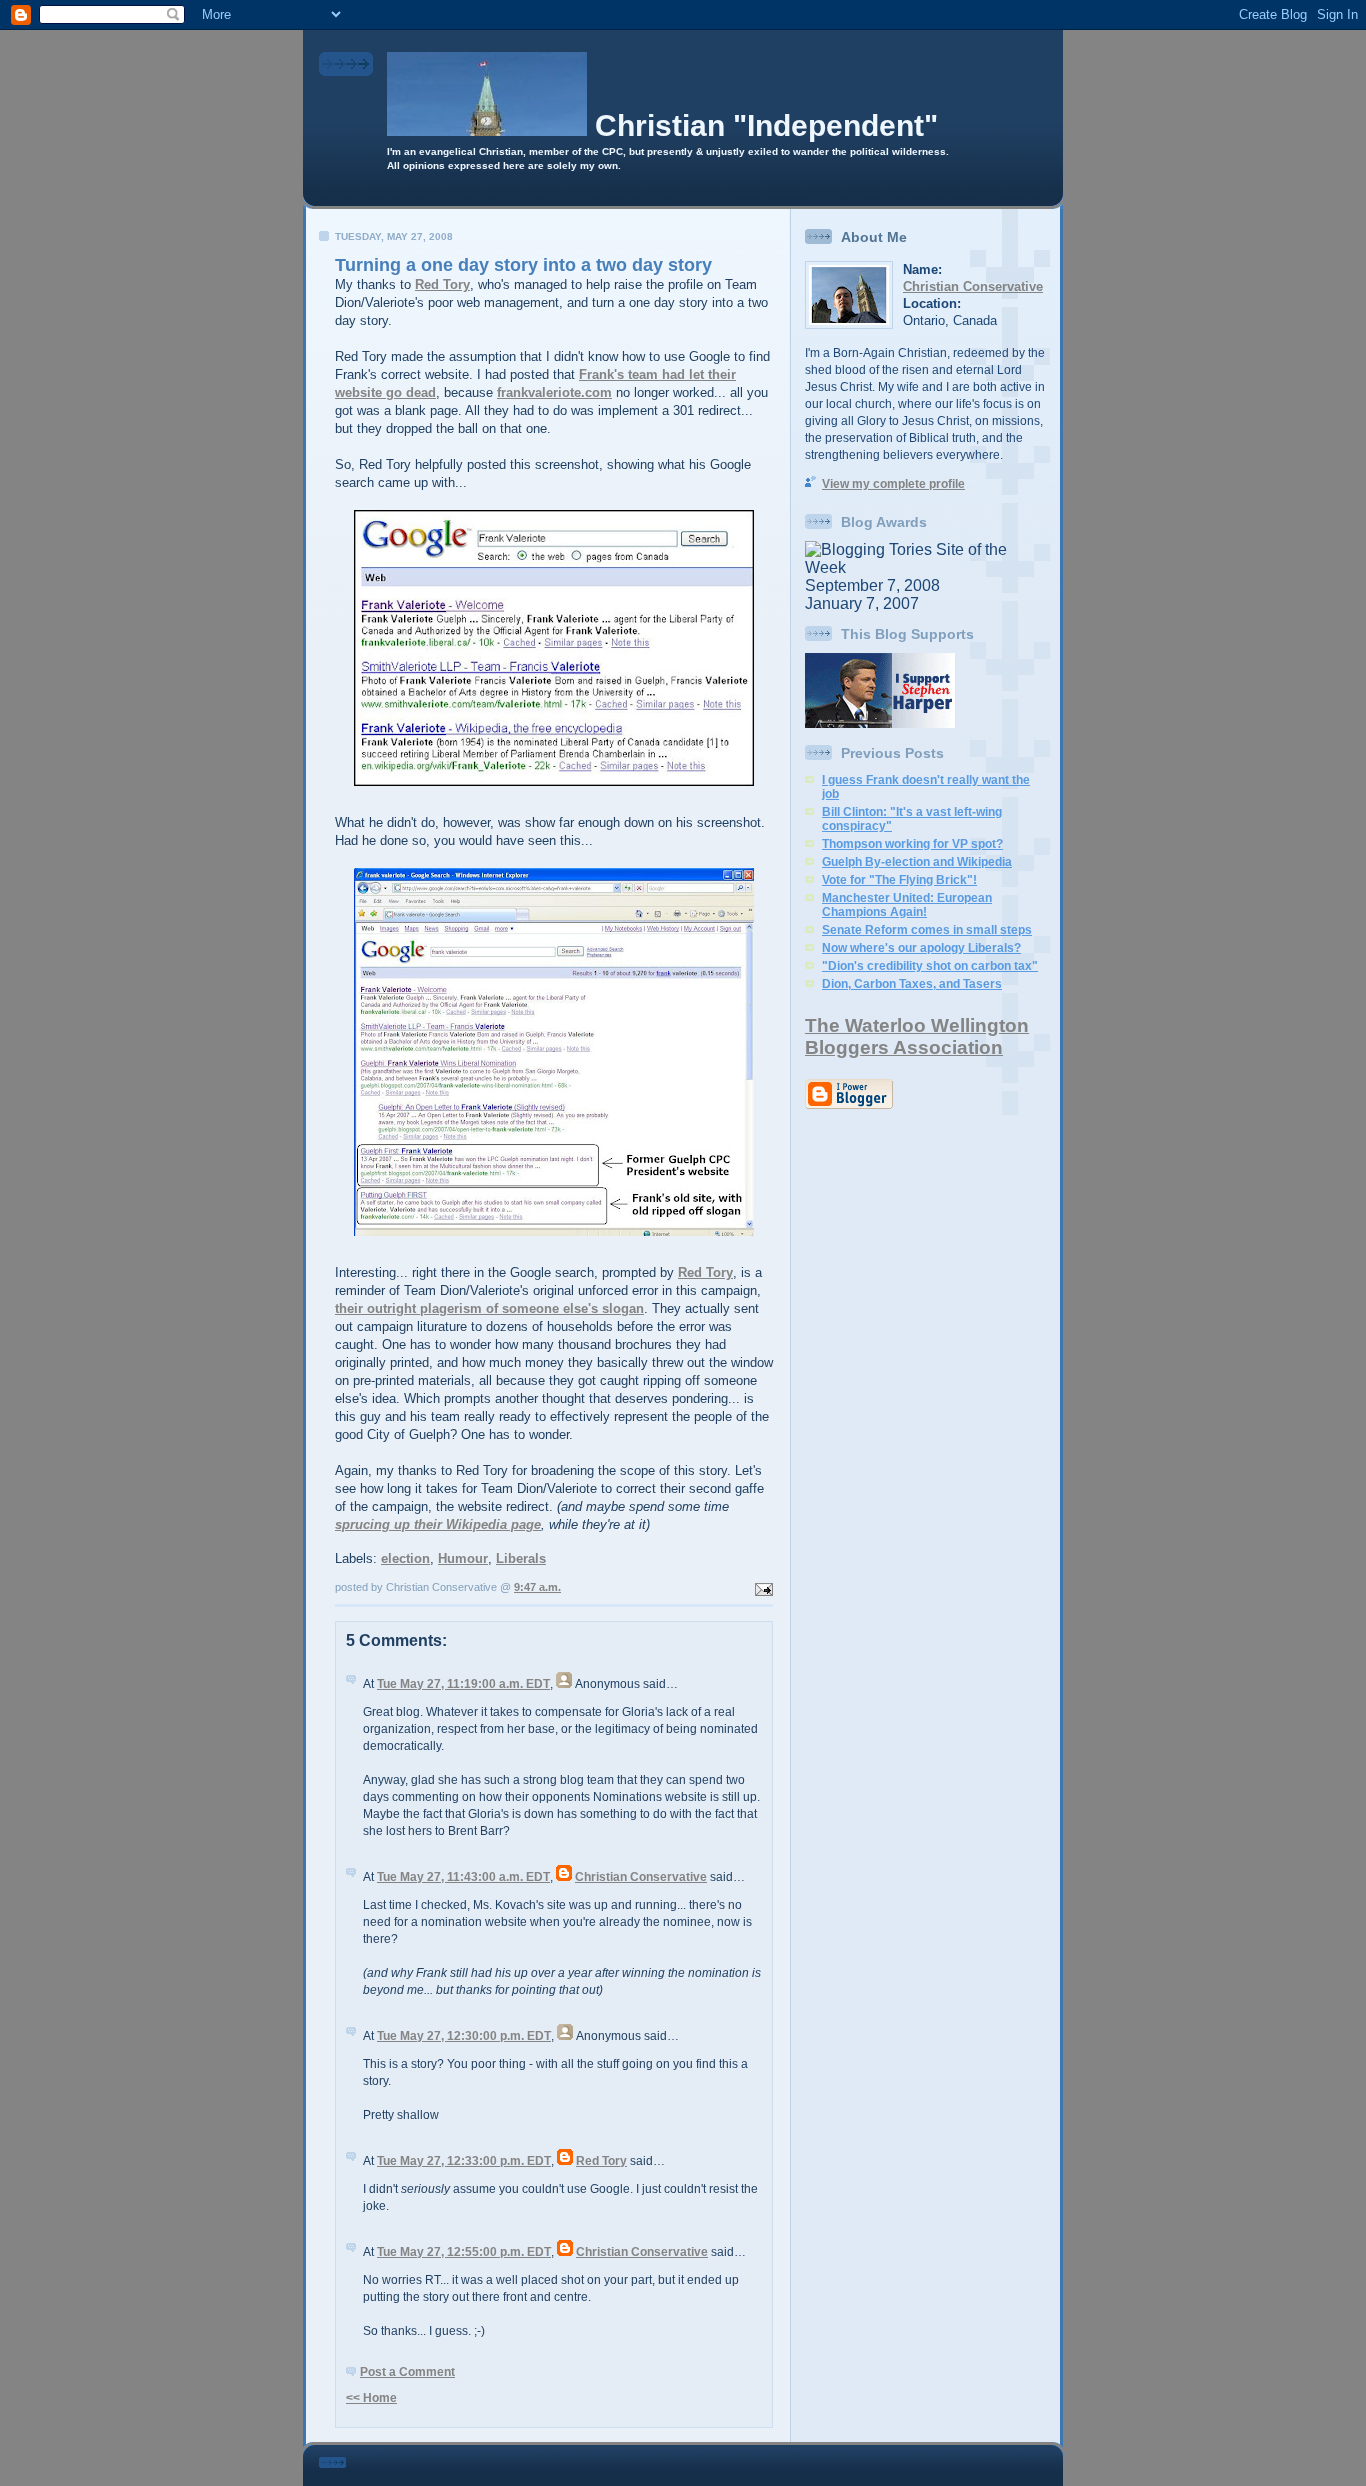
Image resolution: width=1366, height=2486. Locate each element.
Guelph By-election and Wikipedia (917, 862)
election (405, 1558)
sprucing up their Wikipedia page (438, 1524)
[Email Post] (762, 1587)
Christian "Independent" (766, 125)
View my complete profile (893, 484)
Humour (463, 1558)
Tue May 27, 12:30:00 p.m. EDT (464, 2036)
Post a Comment (407, 2372)
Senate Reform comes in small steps (927, 930)
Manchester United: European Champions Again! (907, 905)
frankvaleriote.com (554, 392)
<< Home (371, 2398)
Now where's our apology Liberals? (921, 948)
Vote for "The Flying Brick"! (899, 880)
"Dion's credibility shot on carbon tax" (930, 966)
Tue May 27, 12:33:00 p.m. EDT (464, 2161)
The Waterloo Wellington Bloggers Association (917, 1036)
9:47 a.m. (537, 1587)
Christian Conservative (641, 1877)
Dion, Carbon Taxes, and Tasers (912, 984)
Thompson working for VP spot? (912, 844)
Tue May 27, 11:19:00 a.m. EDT (463, 1684)
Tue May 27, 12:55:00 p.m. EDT (464, 2252)
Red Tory (442, 284)
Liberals (521, 1558)
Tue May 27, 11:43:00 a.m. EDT (463, 1877)
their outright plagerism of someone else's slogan (489, 1308)
